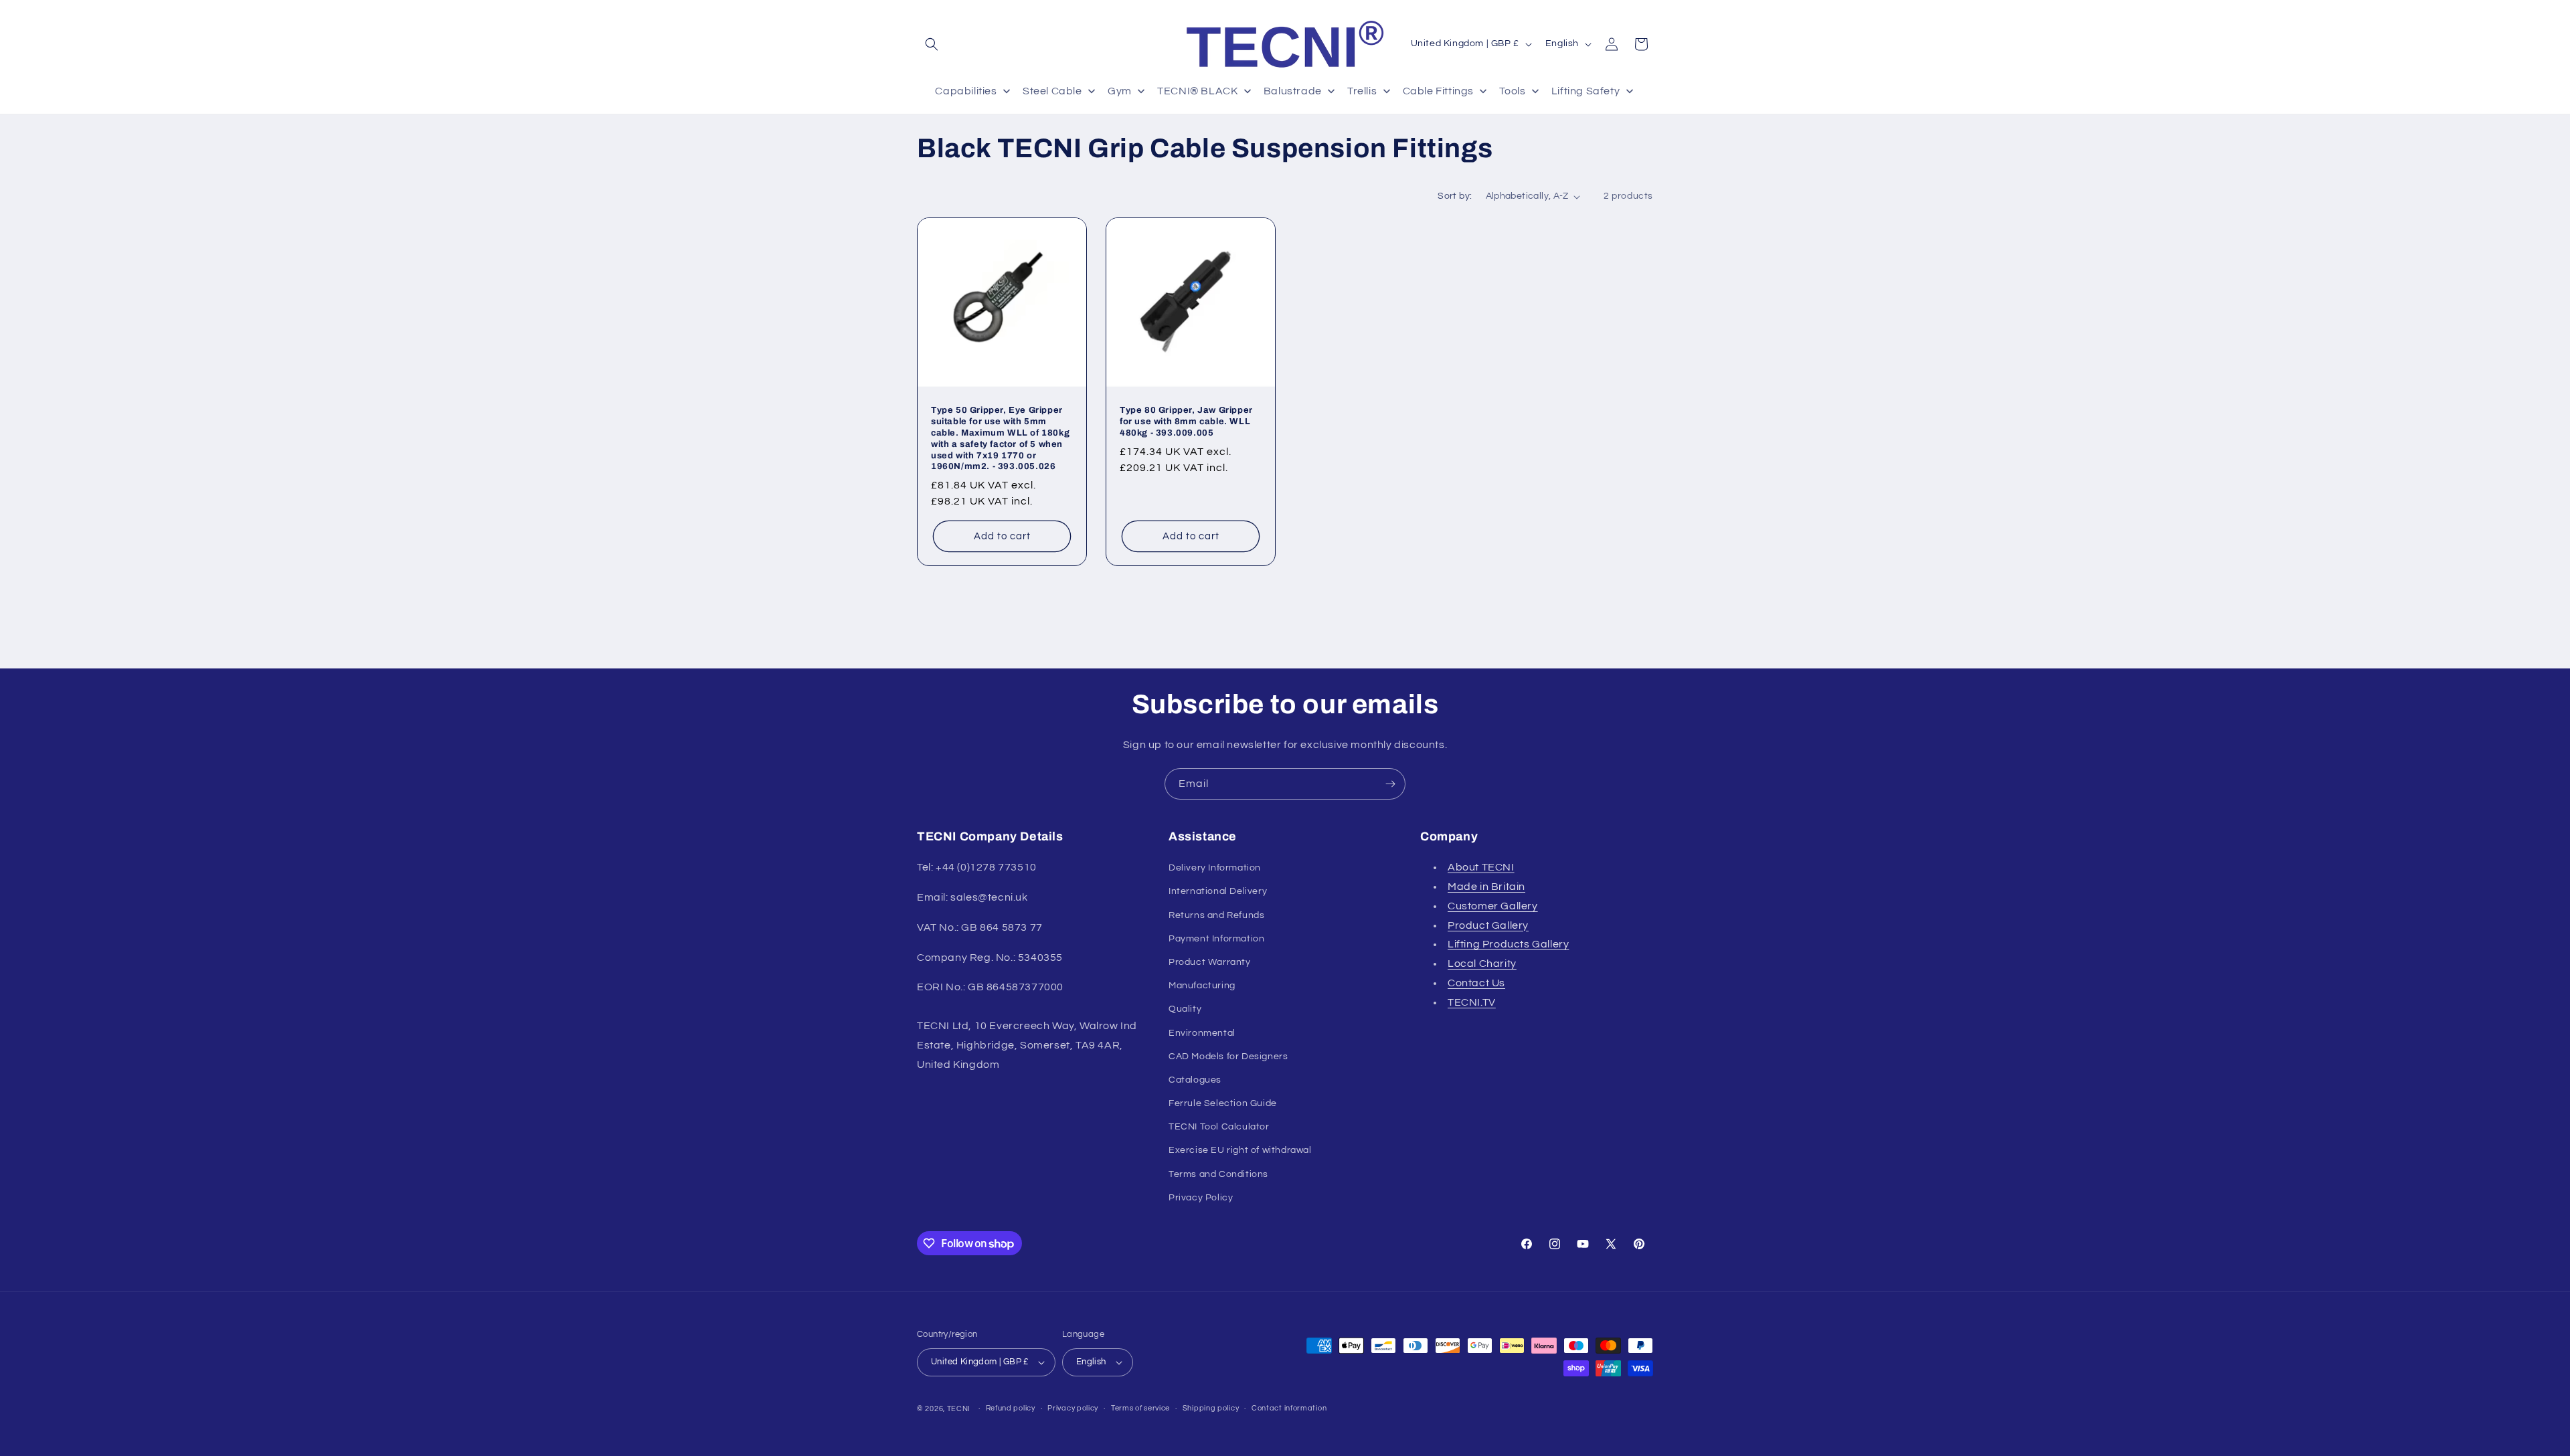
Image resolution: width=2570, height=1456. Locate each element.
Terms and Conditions (1218, 1174)
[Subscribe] (1390, 784)
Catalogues (1195, 1080)
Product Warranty (1210, 962)
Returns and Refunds (1216, 915)
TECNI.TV (1472, 1002)
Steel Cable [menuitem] (1052, 91)
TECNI (959, 1409)
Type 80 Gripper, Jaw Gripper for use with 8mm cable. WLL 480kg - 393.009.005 (1186, 422)
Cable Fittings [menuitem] (1438, 91)
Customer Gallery (1493, 906)
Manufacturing (1202, 986)
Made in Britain (1486, 887)
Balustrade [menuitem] (1293, 91)
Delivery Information (1215, 868)
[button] (932, 44)
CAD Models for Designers (1228, 1057)
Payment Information (1216, 939)
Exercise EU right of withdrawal (1240, 1151)
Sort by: (1455, 196)
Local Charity (1482, 964)
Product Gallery (1488, 925)
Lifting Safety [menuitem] (1586, 91)
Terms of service (1140, 1408)
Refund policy (1011, 1408)
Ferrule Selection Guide (1223, 1103)
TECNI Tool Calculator (1219, 1127)
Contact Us (1476, 983)
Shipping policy (1211, 1408)
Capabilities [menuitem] (966, 91)
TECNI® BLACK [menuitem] (1197, 91)
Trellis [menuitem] (1362, 91)
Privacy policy (1073, 1408)
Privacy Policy (1201, 1198)
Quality (1185, 1009)
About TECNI (1481, 867)
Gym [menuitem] (1120, 91)
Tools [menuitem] (1512, 91)
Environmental (1202, 1033)
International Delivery (1218, 891)
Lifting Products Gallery (1508, 944)
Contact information (1289, 1408)
